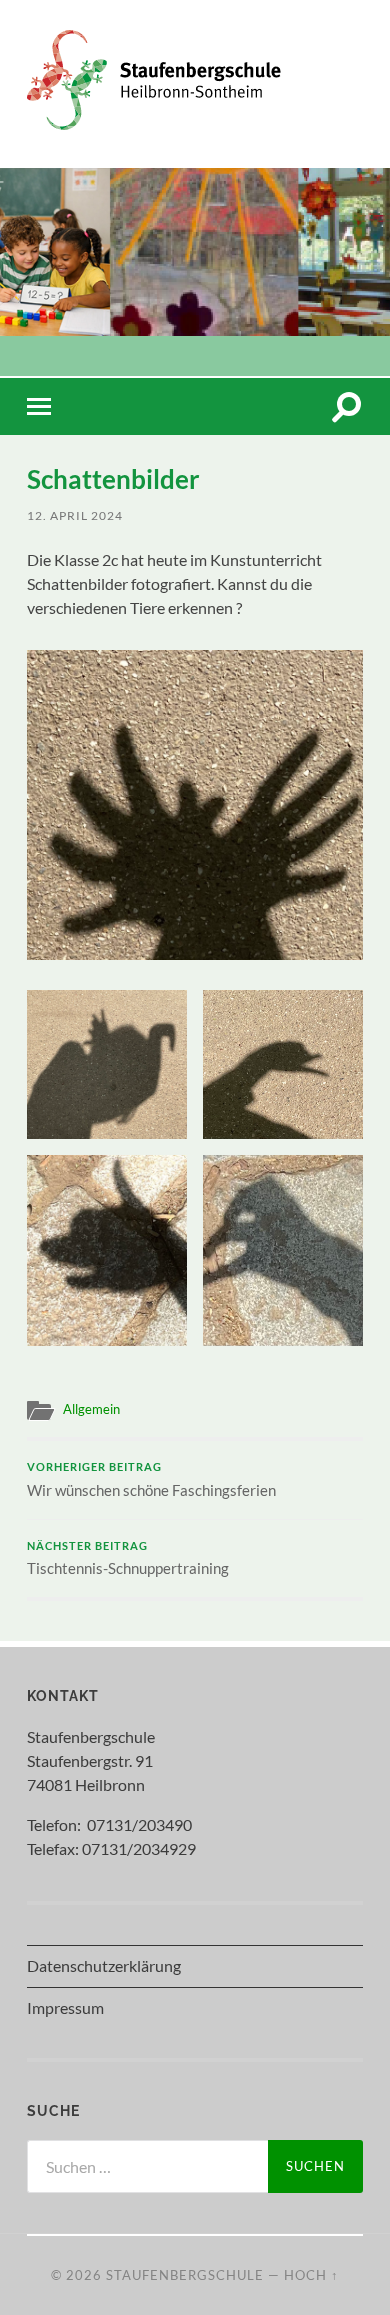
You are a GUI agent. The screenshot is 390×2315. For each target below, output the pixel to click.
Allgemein (91, 1409)
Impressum (65, 2007)
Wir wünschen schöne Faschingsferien (151, 1480)
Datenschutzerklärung (104, 1965)
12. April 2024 (75, 515)
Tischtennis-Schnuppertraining (128, 1559)
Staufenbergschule (185, 2275)
